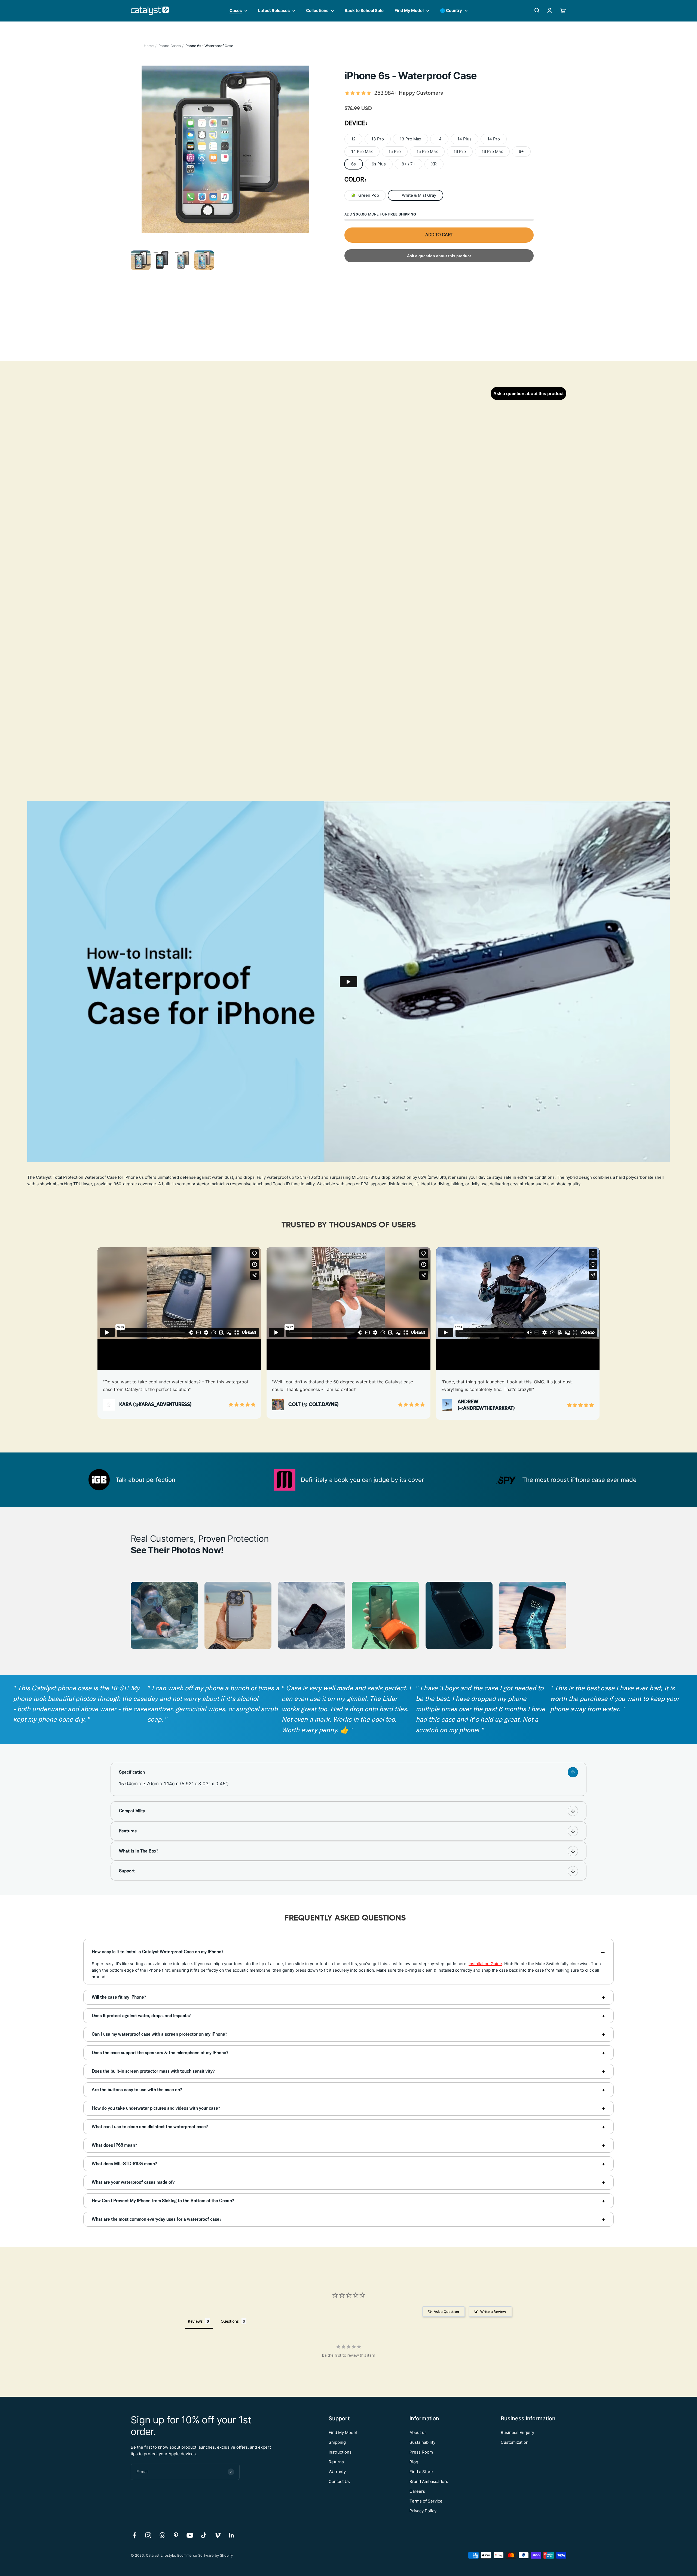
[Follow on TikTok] (204, 2535)
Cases (236, 10)
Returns (336, 2462)
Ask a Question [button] (446, 2312)
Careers (417, 2491)
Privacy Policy (423, 2511)
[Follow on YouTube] (190, 2535)
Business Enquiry (517, 2432)
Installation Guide (485, 1964)
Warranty (337, 2472)
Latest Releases (274, 10)
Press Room (421, 2452)
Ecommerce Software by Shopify (205, 2555)
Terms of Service (426, 2501)
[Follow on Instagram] (148, 2535)
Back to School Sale (364, 10)
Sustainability (422, 2442)
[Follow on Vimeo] (218, 2535)
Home (149, 46)
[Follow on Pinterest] (176, 2535)
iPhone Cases (169, 46)
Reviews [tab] (195, 2321)
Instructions (340, 2452)
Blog (414, 2462)
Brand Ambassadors (429, 2481)
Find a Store (421, 2472)
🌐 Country (451, 10)
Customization (515, 2442)
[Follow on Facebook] (134, 2535)
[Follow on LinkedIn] (232, 2535)
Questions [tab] (230, 2321)
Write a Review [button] (493, 2312)
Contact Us (339, 2481)
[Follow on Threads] (162, 2535)
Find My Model (409, 10)
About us (418, 2432)
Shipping (337, 2442)
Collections (317, 10)
